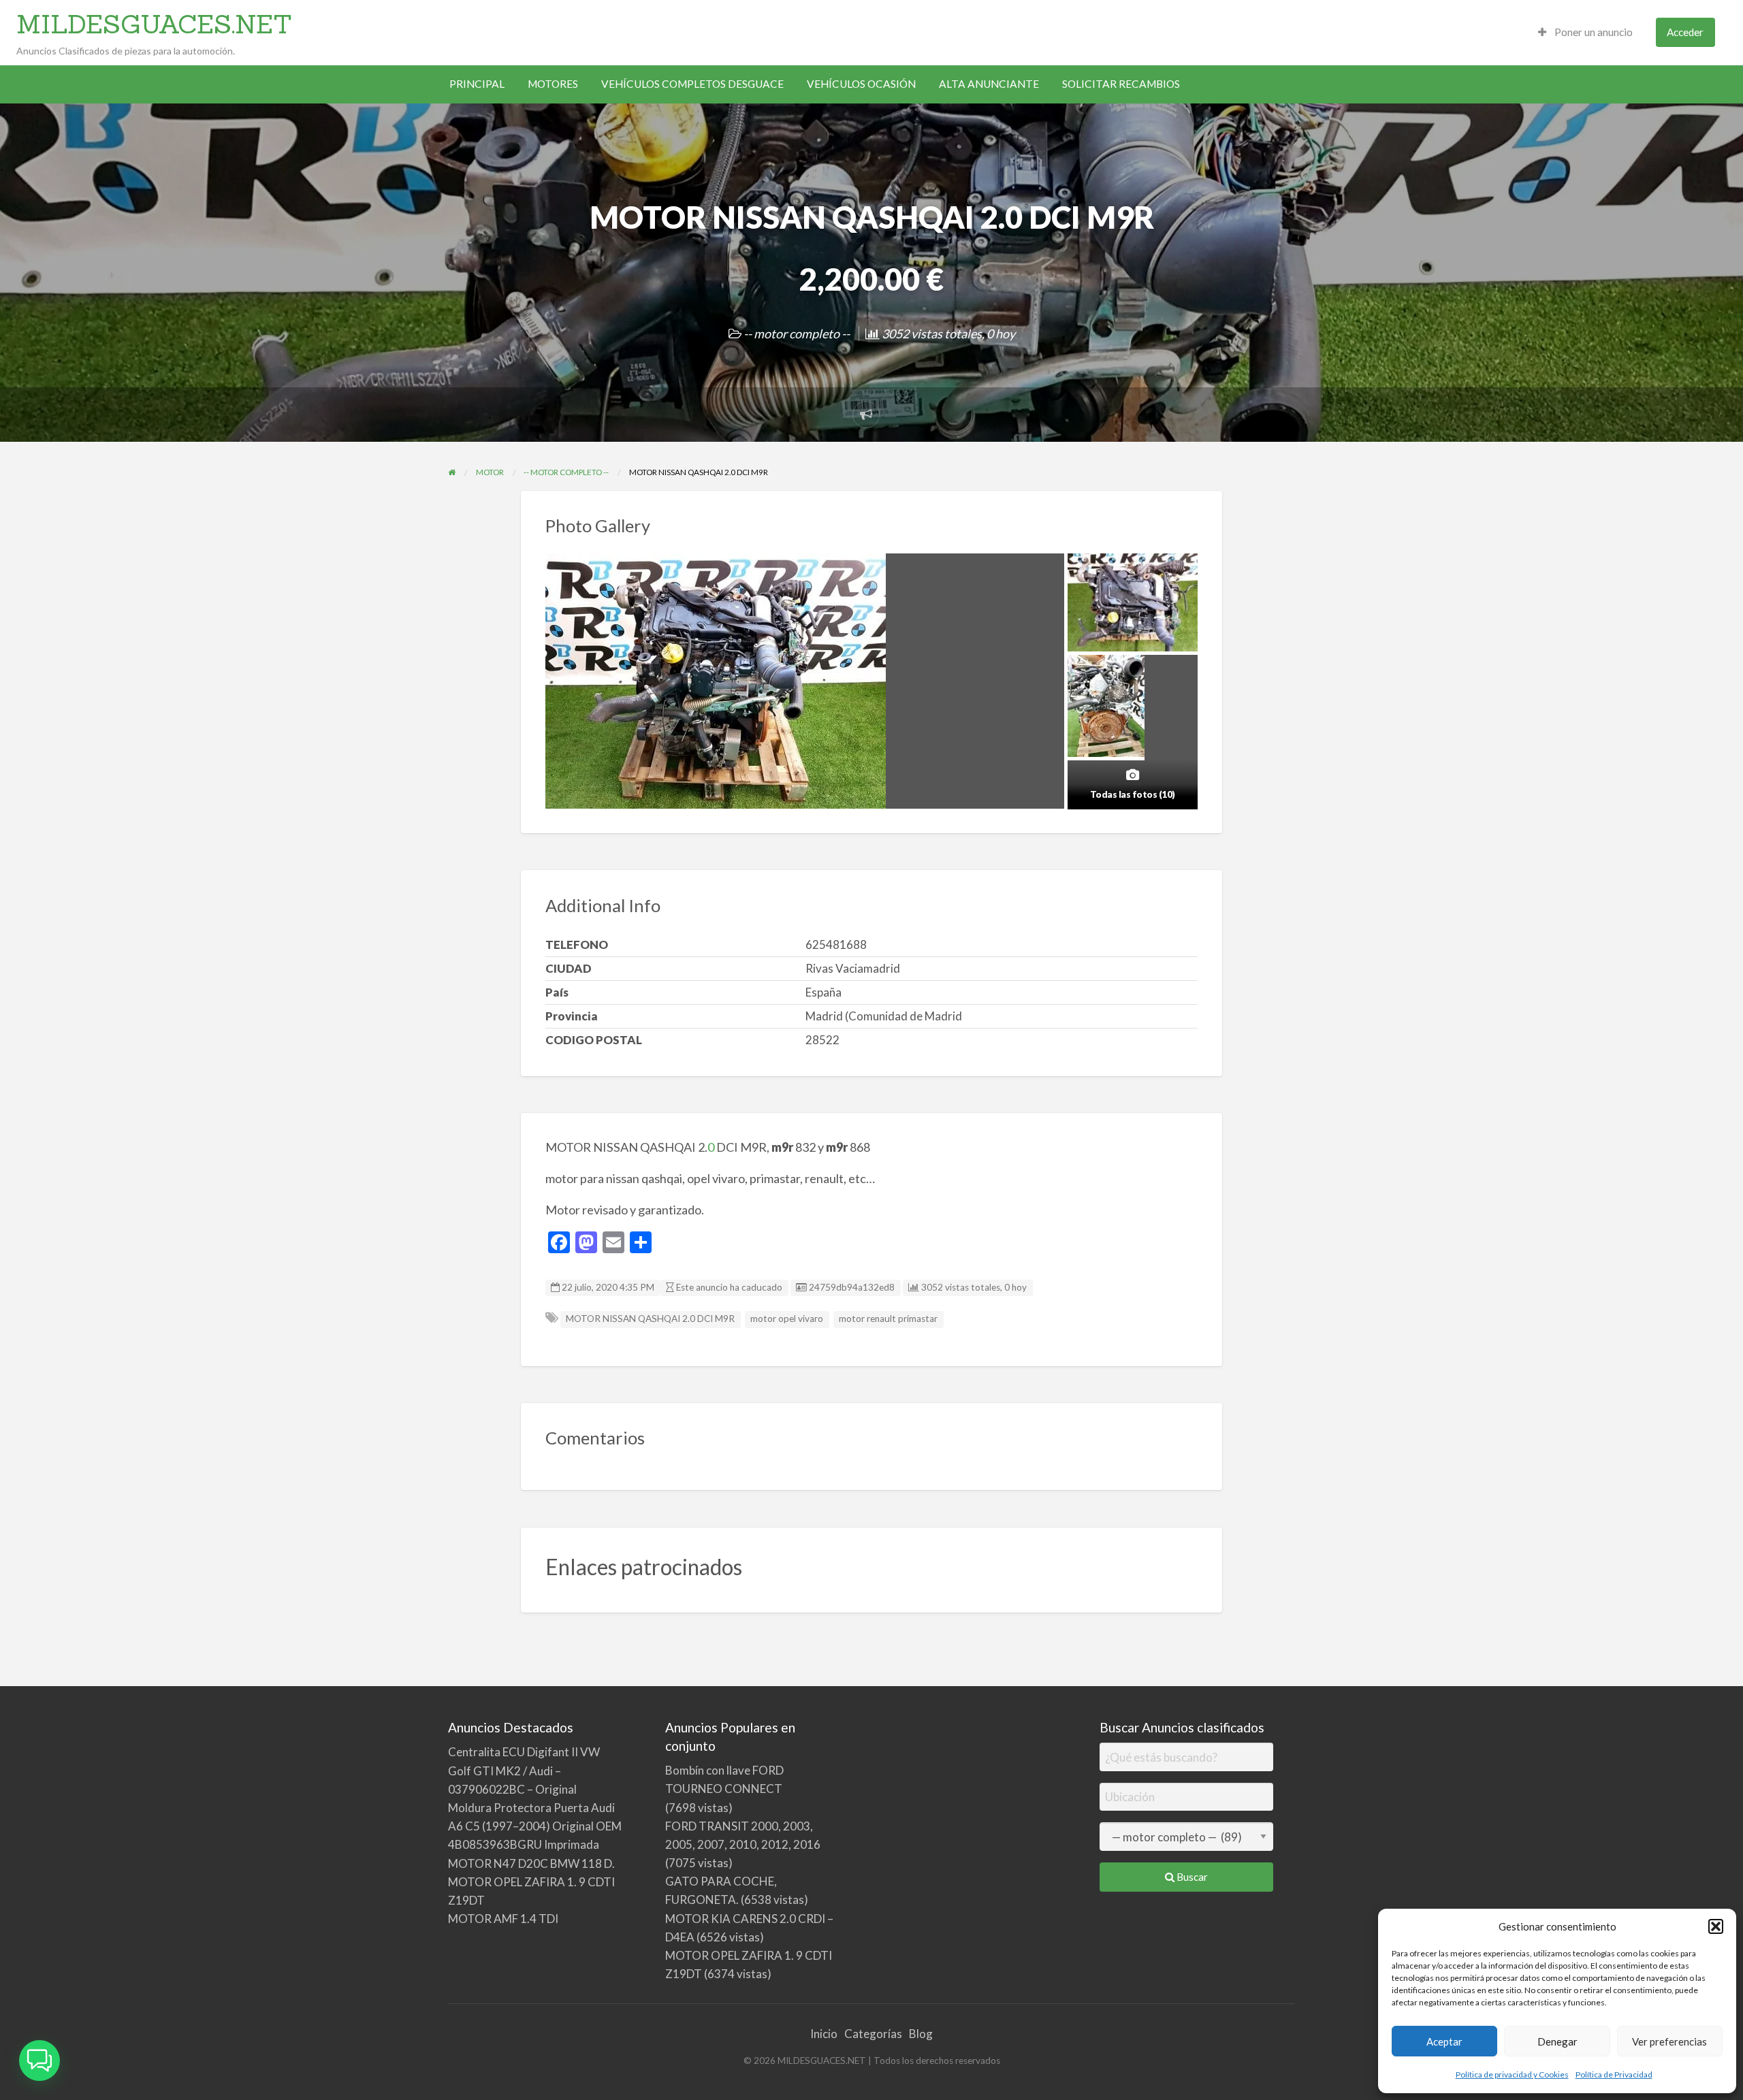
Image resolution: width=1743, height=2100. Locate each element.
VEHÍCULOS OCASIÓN (861, 84)
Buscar (1191, 1877)
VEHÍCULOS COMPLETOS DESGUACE (692, 84)
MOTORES (553, 84)
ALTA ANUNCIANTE (989, 84)
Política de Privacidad (1614, 2074)
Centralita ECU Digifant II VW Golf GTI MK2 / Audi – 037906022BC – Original (524, 1770)
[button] (1716, 1926)
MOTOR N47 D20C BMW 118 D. (531, 1863)
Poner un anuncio (1593, 32)
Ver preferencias (1669, 2041)
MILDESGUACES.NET (154, 24)
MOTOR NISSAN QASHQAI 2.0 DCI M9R (650, 1319)
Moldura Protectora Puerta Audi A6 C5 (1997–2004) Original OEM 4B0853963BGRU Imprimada (535, 1826)
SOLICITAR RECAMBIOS (1121, 84)
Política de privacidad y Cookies (1512, 2074)
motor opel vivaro (787, 1319)
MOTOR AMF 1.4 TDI (503, 1919)
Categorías (873, 2034)
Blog (921, 2034)
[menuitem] (1585, 32)
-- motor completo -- (797, 334)
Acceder (1685, 32)
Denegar (1557, 2041)
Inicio (824, 2034)
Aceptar (1444, 2041)
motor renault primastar (888, 1319)
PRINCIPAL (477, 84)
